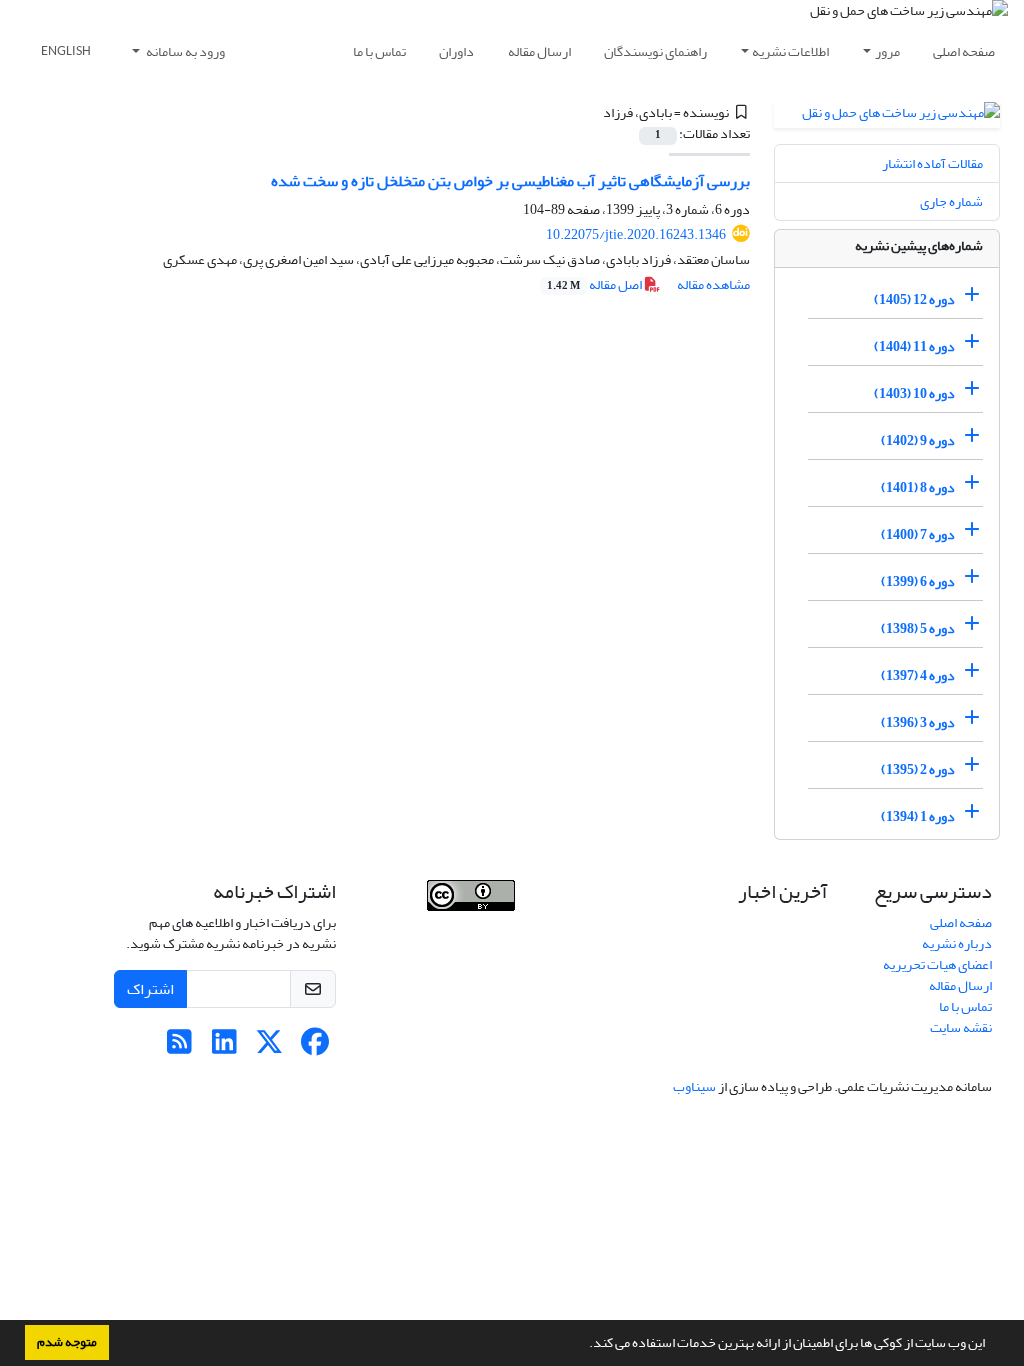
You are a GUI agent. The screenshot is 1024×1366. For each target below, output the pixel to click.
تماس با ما (379, 51)
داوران (456, 51)
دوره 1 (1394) (918, 816)
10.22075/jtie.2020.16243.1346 (636, 234)
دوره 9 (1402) (918, 440)
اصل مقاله (595, 284)
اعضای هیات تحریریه (937, 964)
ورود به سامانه (184, 51)
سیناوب (694, 1086)
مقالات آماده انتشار (932, 163)
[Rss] (179, 1047)
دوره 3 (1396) (918, 722)
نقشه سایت (961, 1027)
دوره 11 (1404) (914, 346)
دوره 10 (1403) (914, 393)
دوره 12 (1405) (914, 299)
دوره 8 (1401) (918, 487)
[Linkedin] (224, 1047)
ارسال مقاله (539, 51)
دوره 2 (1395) (918, 769)
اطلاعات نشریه (790, 51)
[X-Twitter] (269, 1047)
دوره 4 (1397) (918, 675)
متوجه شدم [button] (67, 1342)
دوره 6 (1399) (918, 581)
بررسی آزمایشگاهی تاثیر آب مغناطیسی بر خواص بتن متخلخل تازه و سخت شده (510, 181)
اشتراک (150, 989)
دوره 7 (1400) (918, 534)
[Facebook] (314, 1047)
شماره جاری (951, 201)
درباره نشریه (957, 943)
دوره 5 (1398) (918, 628)
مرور (887, 51)
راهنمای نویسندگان (655, 51)
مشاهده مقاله (713, 284)
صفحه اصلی (964, 51)
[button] (584, 1345)
